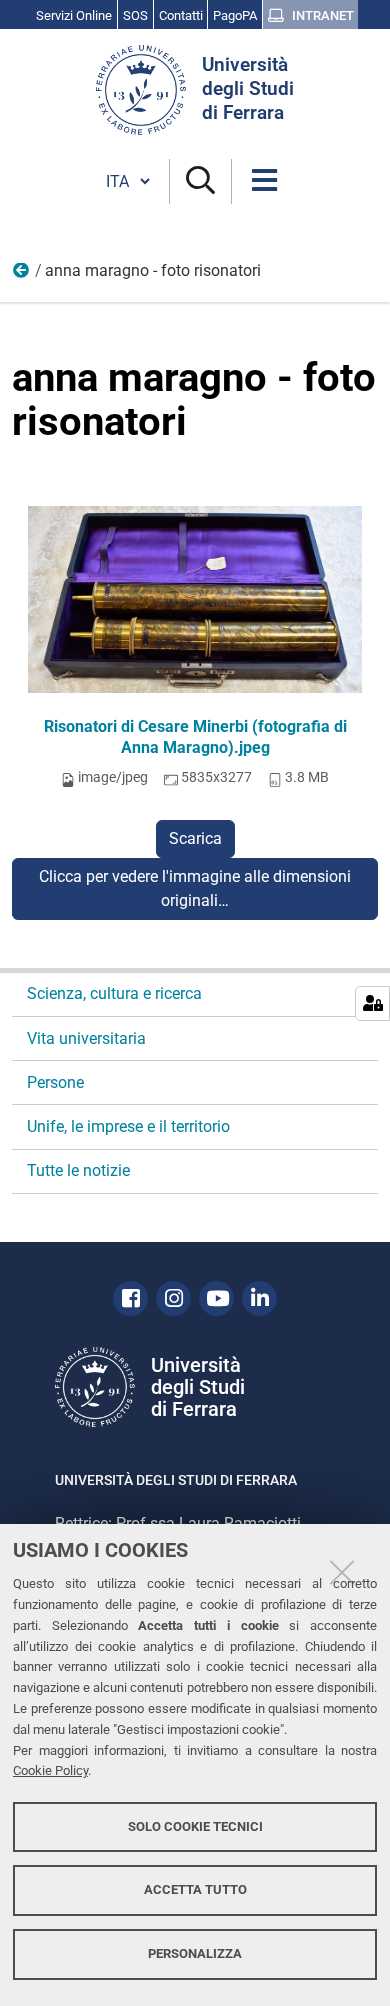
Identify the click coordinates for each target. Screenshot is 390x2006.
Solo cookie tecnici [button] (195, 1826)
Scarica (195, 838)
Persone (55, 1082)
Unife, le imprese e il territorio (128, 1126)
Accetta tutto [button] (195, 1889)
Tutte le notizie (78, 1170)
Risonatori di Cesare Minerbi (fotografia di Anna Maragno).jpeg (195, 737)
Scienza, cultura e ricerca (114, 993)
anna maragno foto (22, 275)
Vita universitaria (86, 1038)
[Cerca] (200, 181)
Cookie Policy (50, 1770)
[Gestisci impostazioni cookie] (372, 1003)
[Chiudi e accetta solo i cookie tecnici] (342, 1572)
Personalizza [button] (195, 1953)
